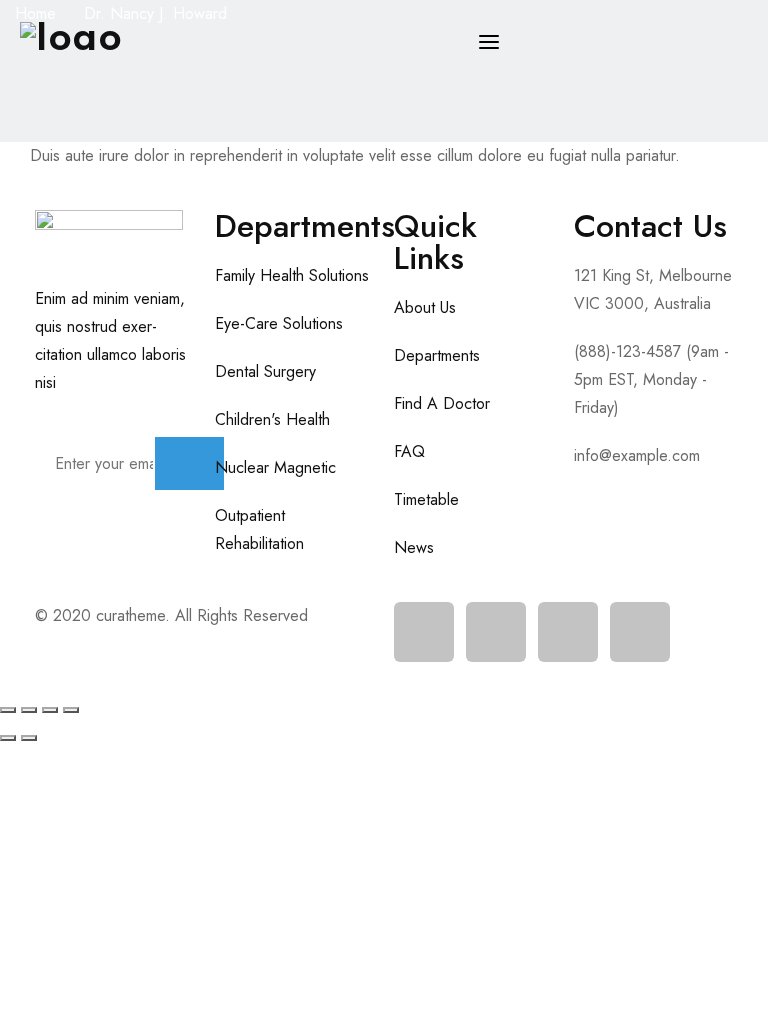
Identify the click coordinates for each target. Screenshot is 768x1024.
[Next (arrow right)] (29, 738)
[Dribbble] (640, 632)
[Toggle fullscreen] (29, 710)
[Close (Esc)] (71, 710)
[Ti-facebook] (424, 632)
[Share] (50, 710)
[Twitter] (496, 632)
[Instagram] (568, 632)
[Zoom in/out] (8, 710)
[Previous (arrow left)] (8, 738)
